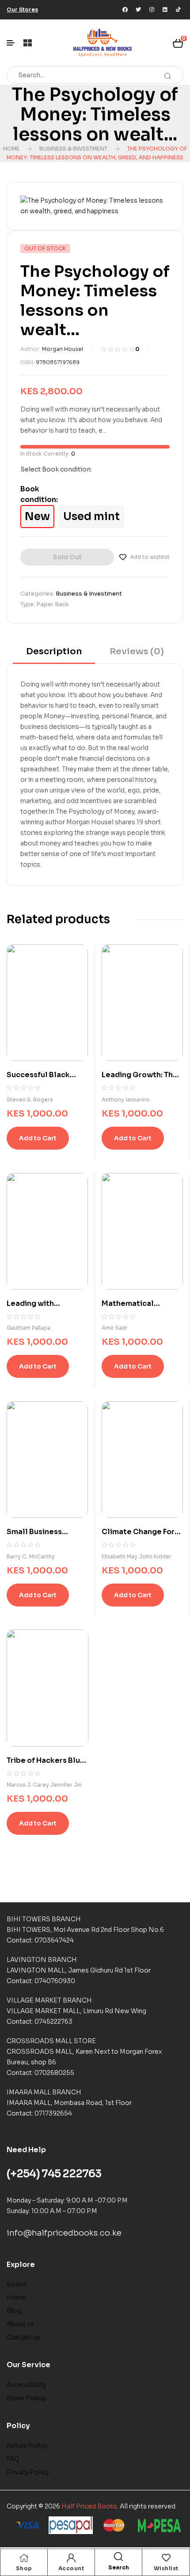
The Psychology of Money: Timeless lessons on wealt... (95, 115)
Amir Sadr (115, 1328)
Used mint (91, 517)
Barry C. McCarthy (31, 1556)
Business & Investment (73, 149)
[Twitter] (138, 10)
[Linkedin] (165, 10)
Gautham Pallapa (28, 1328)
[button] (22, 9)
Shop (24, 2568)
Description (54, 651)
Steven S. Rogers (30, 1099)
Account (71, 2568)
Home (11, 149)
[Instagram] (152, 10)
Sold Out (67, 557)
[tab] (54, 654)
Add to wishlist (150, 557)
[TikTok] (178, 10)
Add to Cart (38, 1138)
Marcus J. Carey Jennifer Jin (44, 1785)
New (37, 517)
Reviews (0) (137, 651)
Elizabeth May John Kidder (137, 1556)
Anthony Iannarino (126, 1099)
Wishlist (166, 2568)
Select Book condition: (56, 469)
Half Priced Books (89, 2506)
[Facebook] (125, 10)
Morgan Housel (63, 349)
